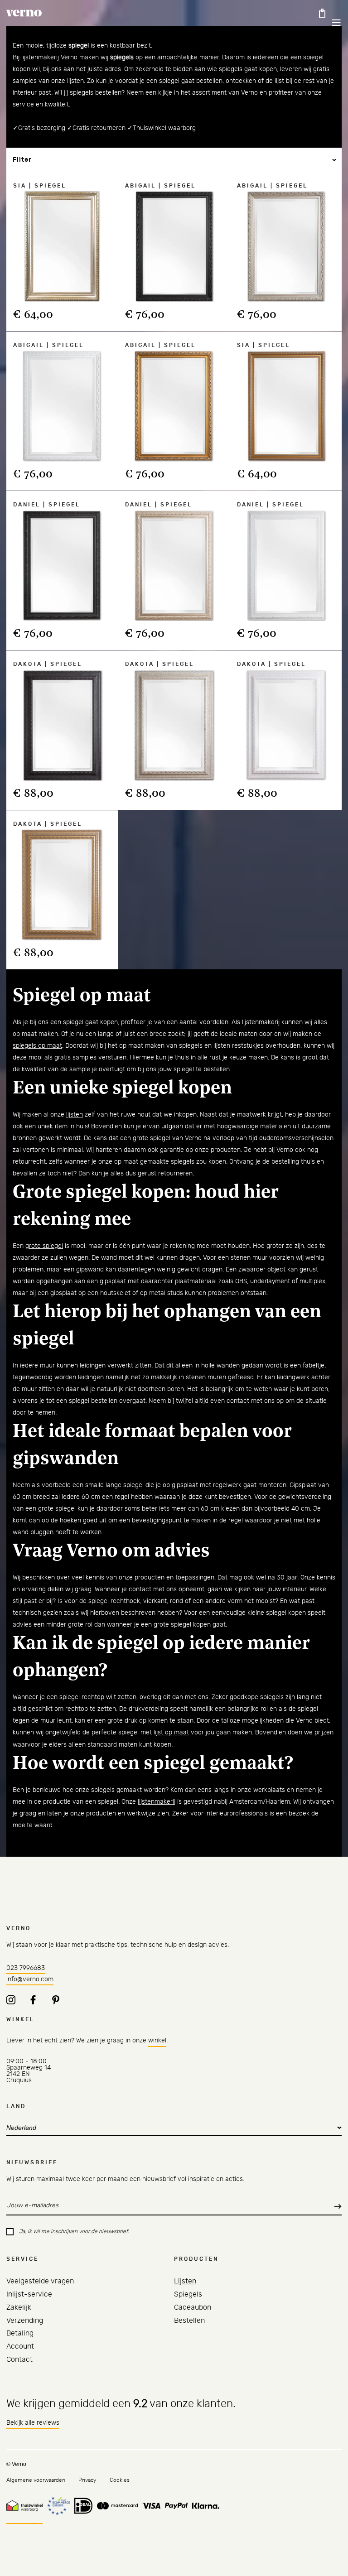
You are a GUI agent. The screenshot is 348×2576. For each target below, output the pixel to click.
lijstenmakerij (157, 1802)
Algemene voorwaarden (36, 2480)
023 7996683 (26, 1968)
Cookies (120, 2480)
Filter (22, 160)
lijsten (75, 1115)
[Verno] (24, 13)
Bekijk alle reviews (33, 2423)
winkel (157, 2041)
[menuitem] (40, 2281)
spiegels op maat (37, 1046)
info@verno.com (30, 1979)
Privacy (87, 2480)
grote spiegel (44, 1246)
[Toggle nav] (330, 23)
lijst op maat (171, 1733)
